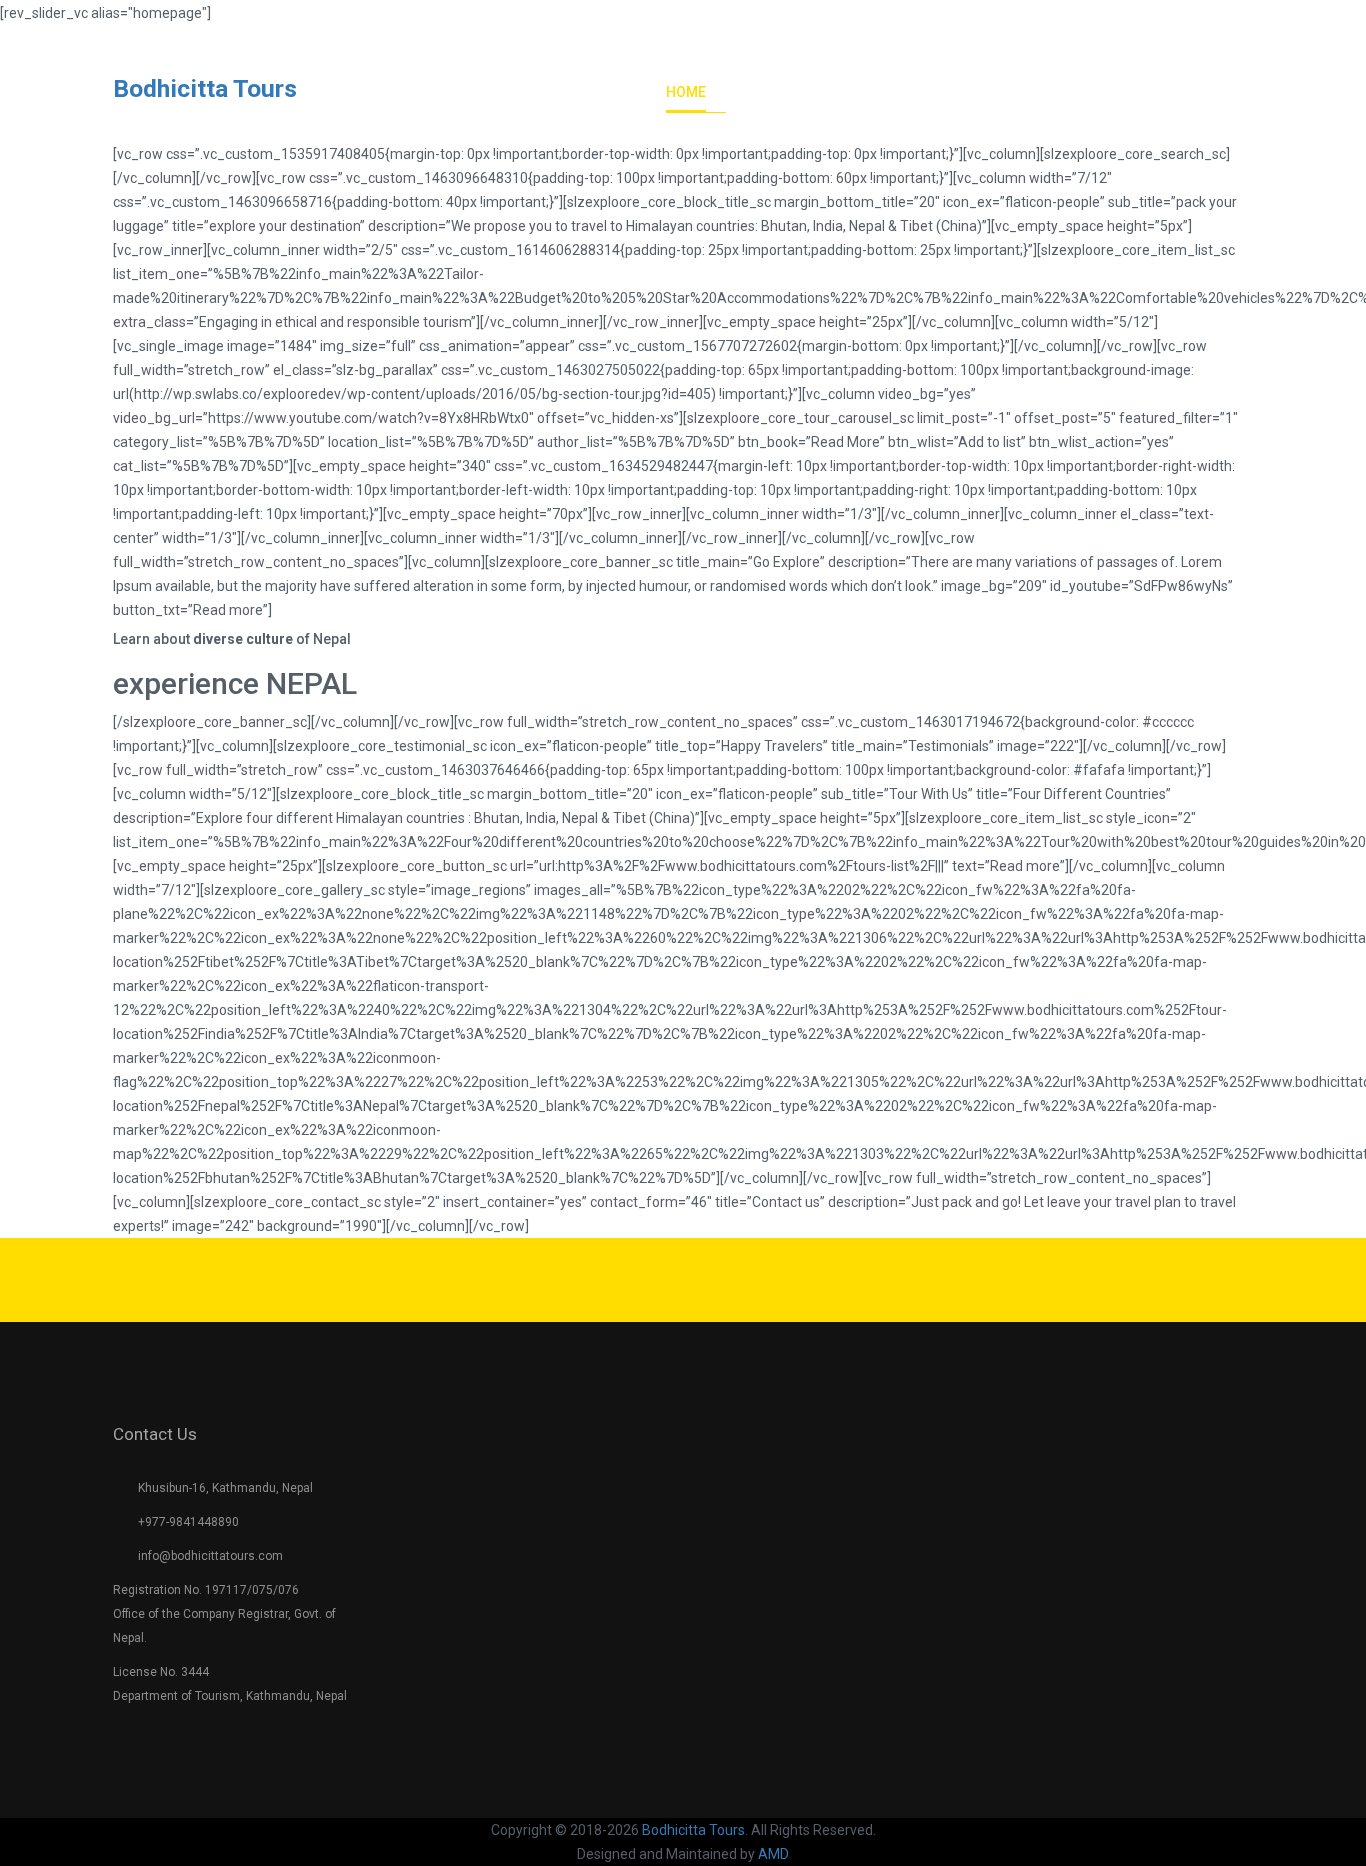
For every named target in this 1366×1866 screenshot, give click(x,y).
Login (1140, 21)
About (771, 92)
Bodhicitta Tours (205, 88)
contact (1202, 92)
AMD (773, 1854)
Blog (1110, 92)
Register (1224, 21)
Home (686, 92)
